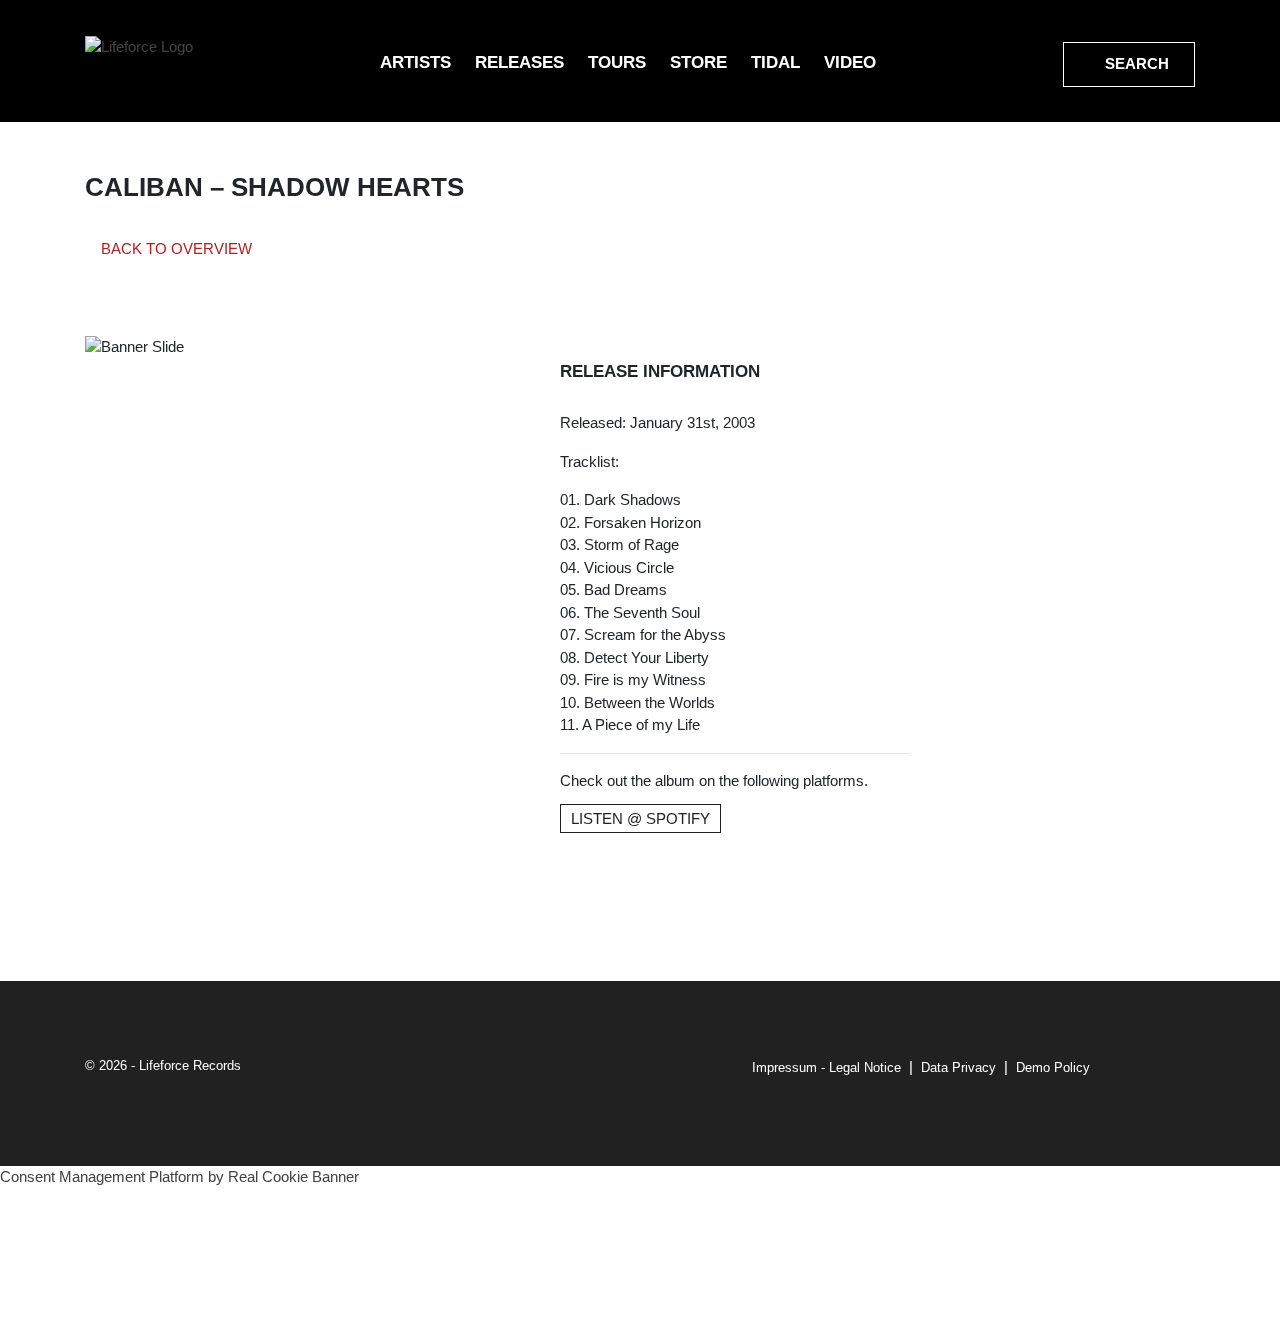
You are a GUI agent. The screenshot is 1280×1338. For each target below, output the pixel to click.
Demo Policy (1053, 1067)
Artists (415, 62)
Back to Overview (174, 248)
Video (850, 62)
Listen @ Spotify (640, 818)
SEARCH (1135, 63)
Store (698, 62)
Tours (617, 62)
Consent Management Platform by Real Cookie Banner (179, 1176)
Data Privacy (958, 1067)
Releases (519, 62)
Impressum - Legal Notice (826, 1067)
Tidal (775, 62)
